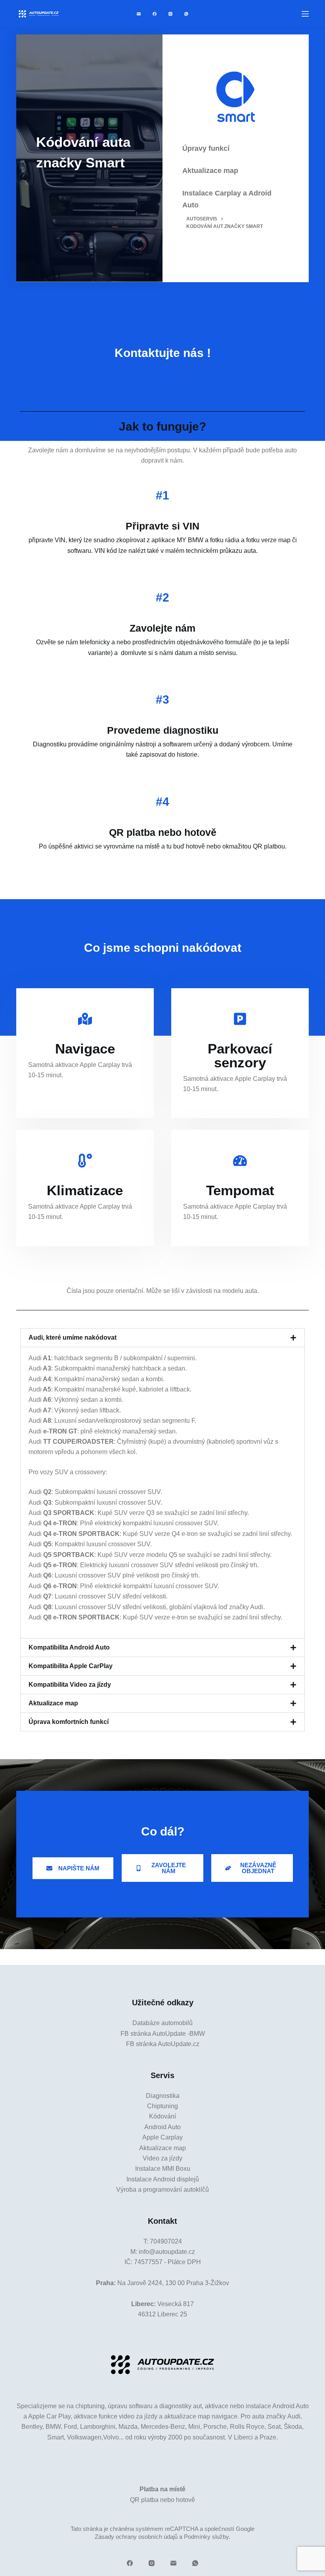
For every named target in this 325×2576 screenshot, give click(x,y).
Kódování (162, 2116)
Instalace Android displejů (163, 2179)
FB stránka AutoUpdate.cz (163, 2044)
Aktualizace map (53, 1703)
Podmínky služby (206, 2537)
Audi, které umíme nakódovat (73, 1337)
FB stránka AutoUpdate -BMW (163, 2034)
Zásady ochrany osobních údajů (136, 2537)
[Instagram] (170, 14)
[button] (162, 1338)
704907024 (166, 2241)
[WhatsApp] (186, 14)
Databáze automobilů (162, 2023)
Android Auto (162, 2127)
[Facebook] (155, 14)
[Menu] (305, 14)
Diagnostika (163, 2096)
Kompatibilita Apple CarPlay (71, 1666)
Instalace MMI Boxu (163, 2169)
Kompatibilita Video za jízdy (70, 1685)
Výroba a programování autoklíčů (162, 2190)
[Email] (139, 14)
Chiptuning (162, 2106)
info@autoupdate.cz (167, 2252)
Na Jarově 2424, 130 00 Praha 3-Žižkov (173, 2283)
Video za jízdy (162, 2158)
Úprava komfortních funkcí (69, 1722)
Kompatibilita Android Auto (69, 1647)
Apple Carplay (162, 2137)
